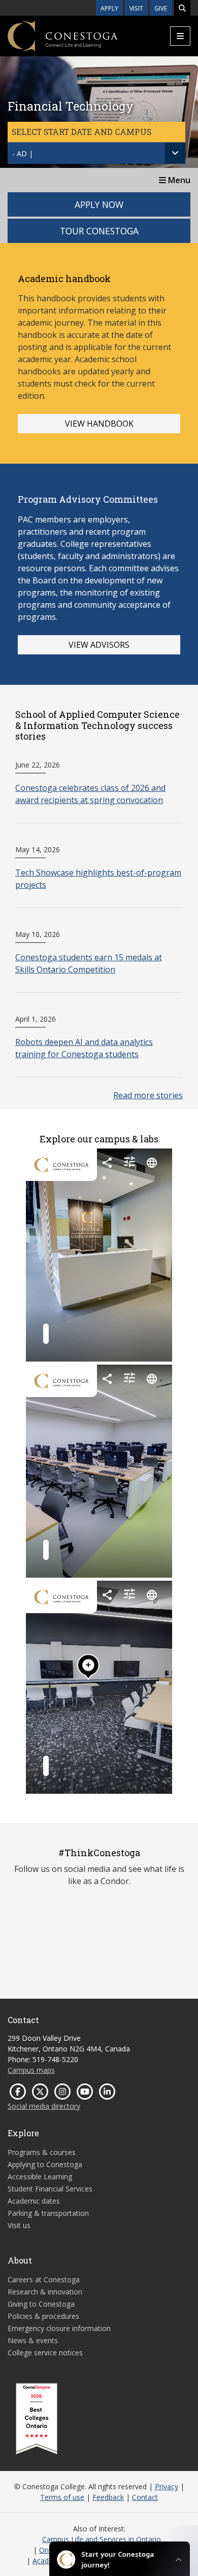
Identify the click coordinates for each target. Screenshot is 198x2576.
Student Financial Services (50, 2189)
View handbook (99, 424)
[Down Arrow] (175, 153)
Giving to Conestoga (41, 2304)
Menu (178, 180)
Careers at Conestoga (44, 2279)
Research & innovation (45, 2292)
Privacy (167, 2486)
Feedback (108, 2497)
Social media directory (44, 2106)
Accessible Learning (40, 2177)
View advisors (99, 645)
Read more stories (148, 1095)
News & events (33, 2340)
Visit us (19, 2225)
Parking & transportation (48, 2213)
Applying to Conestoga (45, 2164)
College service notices (45, 2353)
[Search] (182, 8)
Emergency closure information (59, 2328)
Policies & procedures (43, 2316)
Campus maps (31, 2070)
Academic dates (34, 2201)
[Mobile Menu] (180, 36)
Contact (145, 2497)
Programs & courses (42, 2152)
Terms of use (62, 2497)
